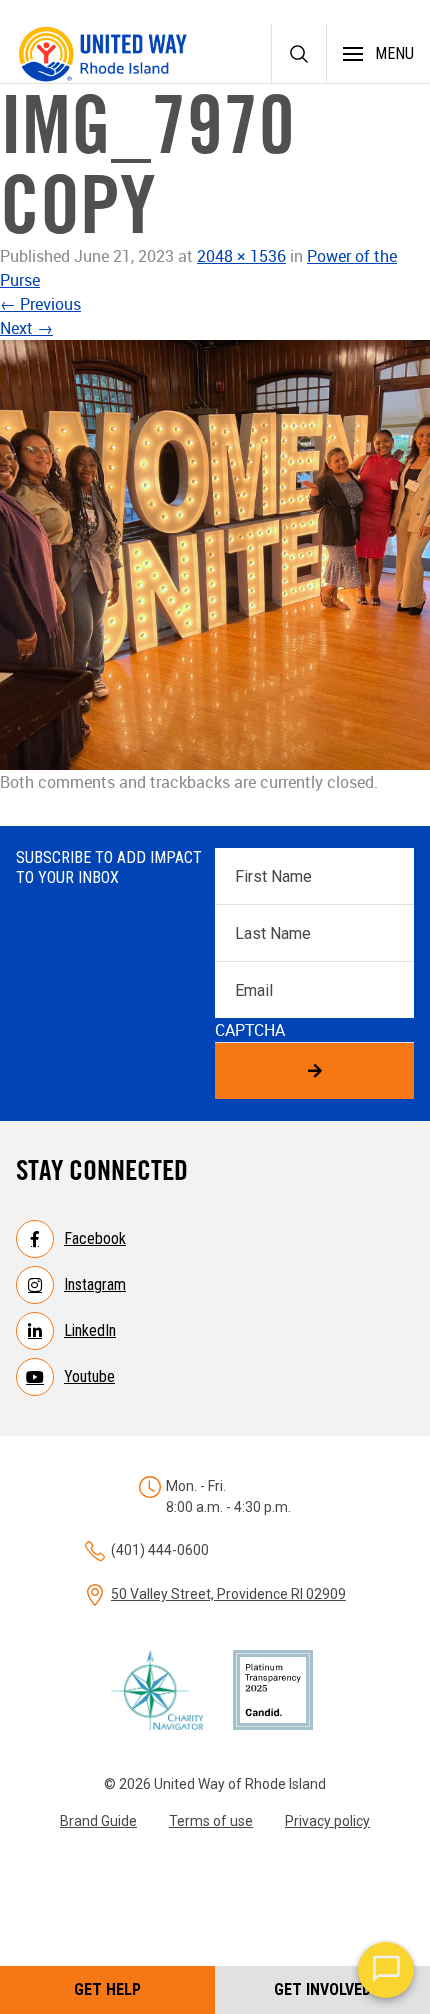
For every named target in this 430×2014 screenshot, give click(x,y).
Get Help (107, 1989)
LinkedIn (90, 1330)
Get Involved (322, 1989)
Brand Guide (98, 1821)
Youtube (89, 1376)
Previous (40, 304)
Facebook (95, 1238)
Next (26, 328)
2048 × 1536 (241, 256)
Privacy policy (327, 1821)
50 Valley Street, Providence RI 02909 (228, 1594)
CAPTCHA (250, 1030)
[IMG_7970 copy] (215, 555)
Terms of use (211, 1821)
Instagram (95, 1284)
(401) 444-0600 (160, 1550)
